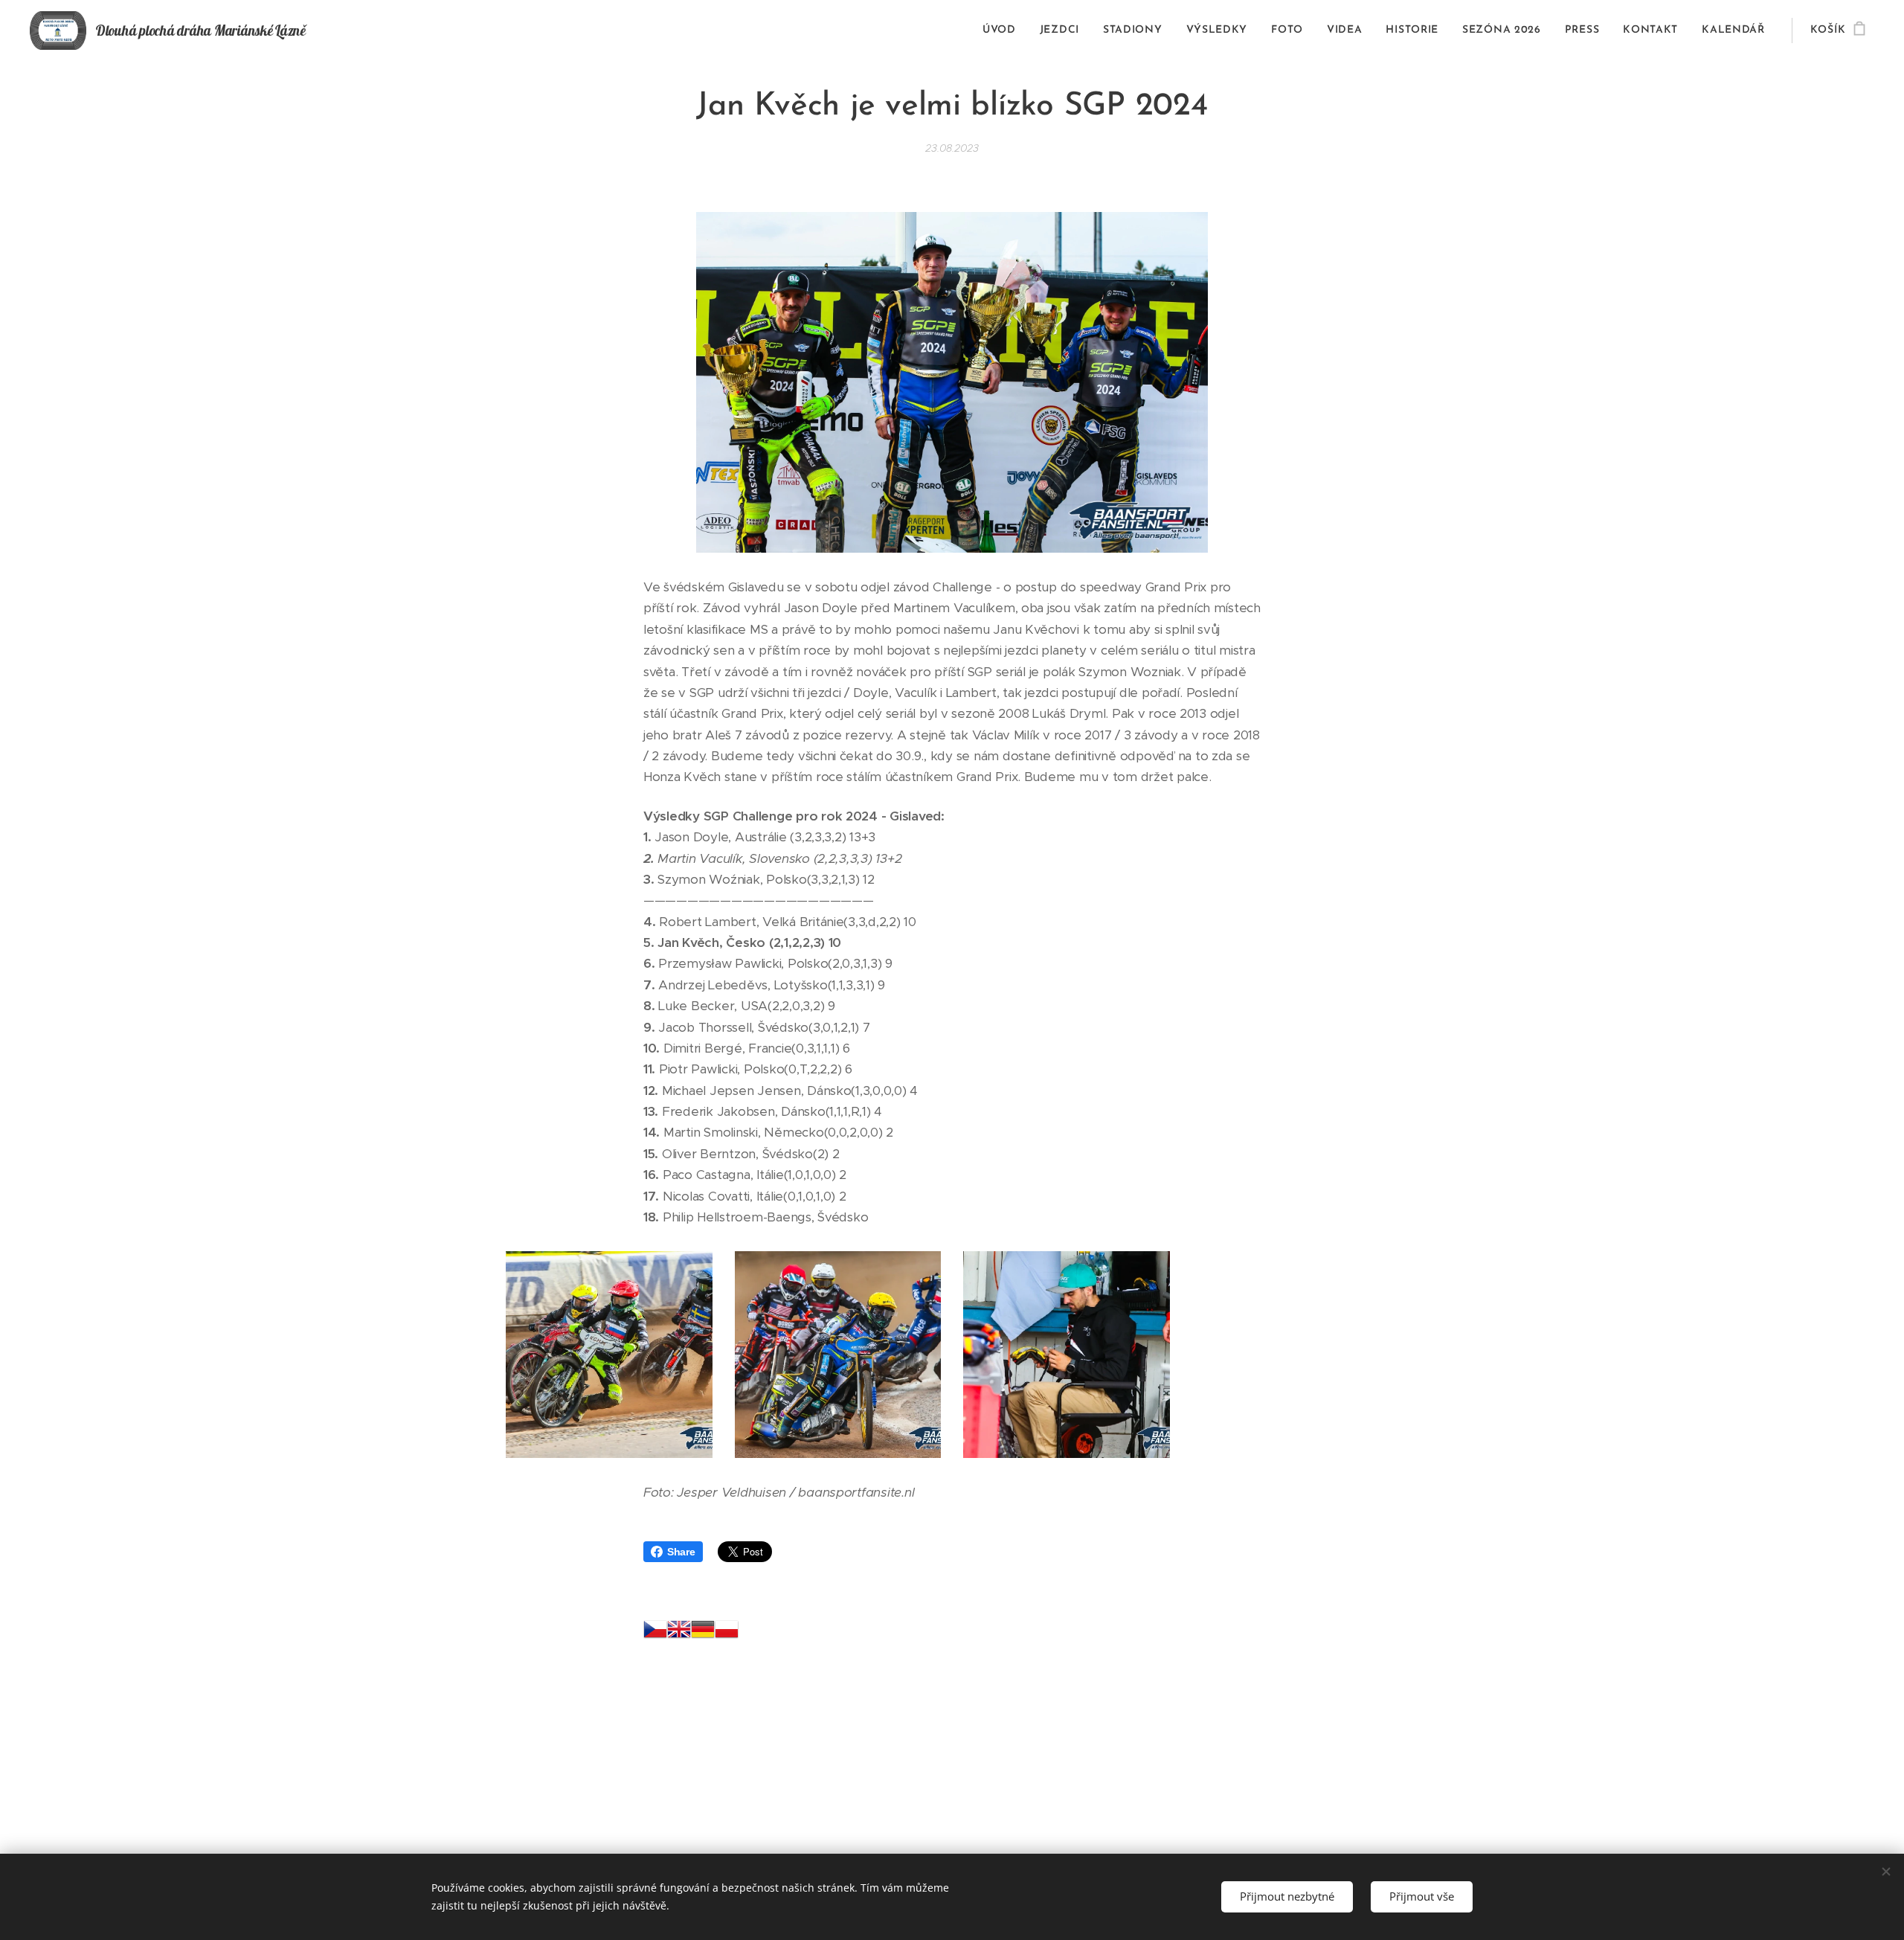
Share (681, 1552)
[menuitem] (1003, 30)
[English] (679, 1633)
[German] (703, 1633)
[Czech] (655, 1633)
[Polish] (727, 1633)
